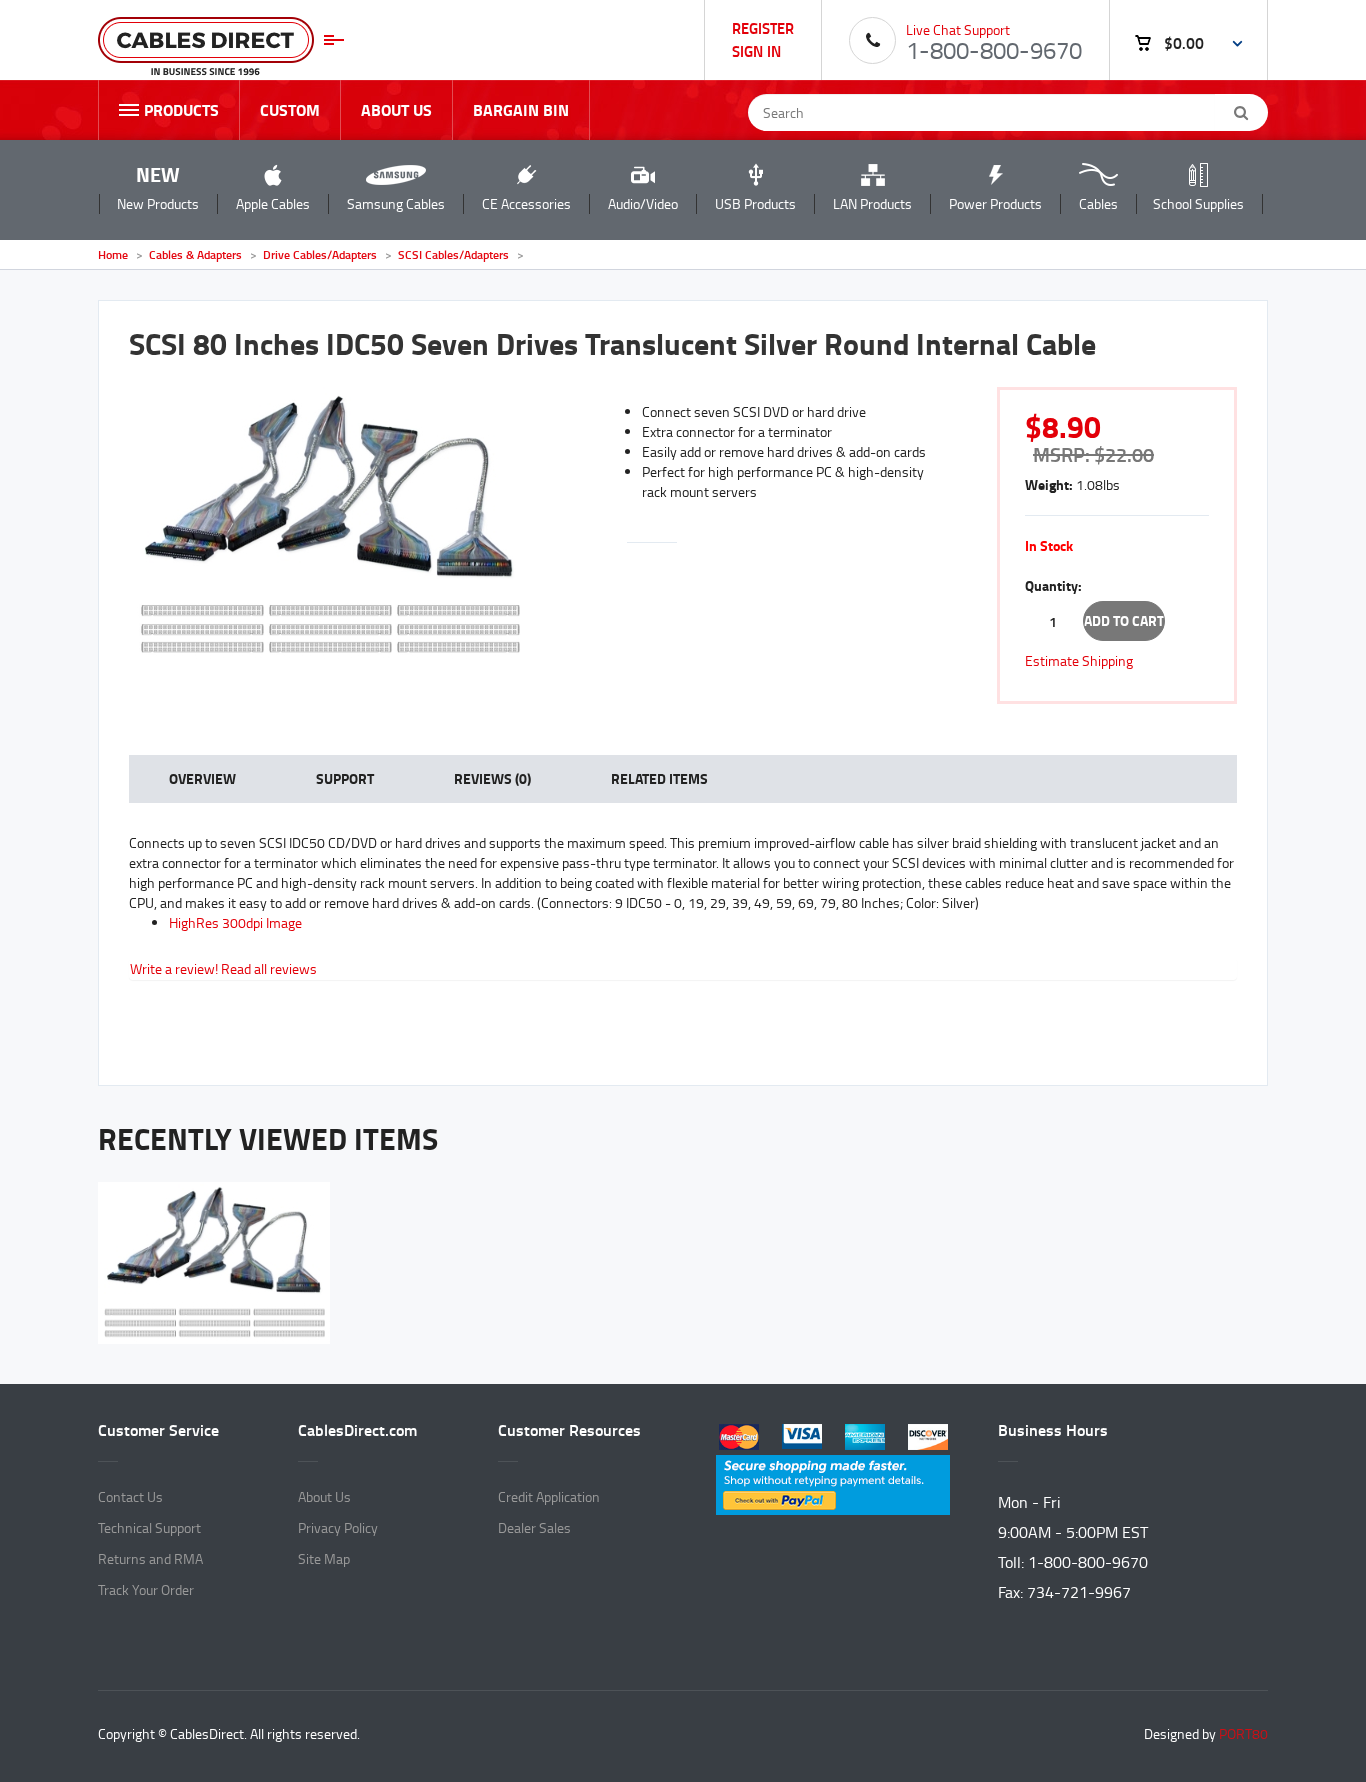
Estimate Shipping (1079, 660)
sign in (756, 50)
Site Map (324, 1558)
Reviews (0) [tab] (492, 778)
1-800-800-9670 (994, 49)
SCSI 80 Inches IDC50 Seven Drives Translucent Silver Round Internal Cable (612, 343)
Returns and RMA (150, 1558)
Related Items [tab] (659, 778)
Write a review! (174, 968)
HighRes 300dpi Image (235, 922)
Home (113, 254)
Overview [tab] (202, 778)
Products (181, 109)
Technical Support (149, 1527)
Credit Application (549, 1496)
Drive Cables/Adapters (320, 254)
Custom (290, 109)
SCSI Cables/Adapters (453, 254)
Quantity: (1053, 586)
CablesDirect (221, 47)
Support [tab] (345, 778)
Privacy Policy (338, 1527)
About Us (396, 109)
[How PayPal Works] (833, 1481)
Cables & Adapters (197, 254)
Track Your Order (146, 1589)
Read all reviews (269, 968)
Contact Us (130, 1496)
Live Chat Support (958, 29)
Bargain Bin (521, 109)
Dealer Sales (534, 1527)
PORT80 (1243, 1733)
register (763, 27)
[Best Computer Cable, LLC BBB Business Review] (833, 1588)
